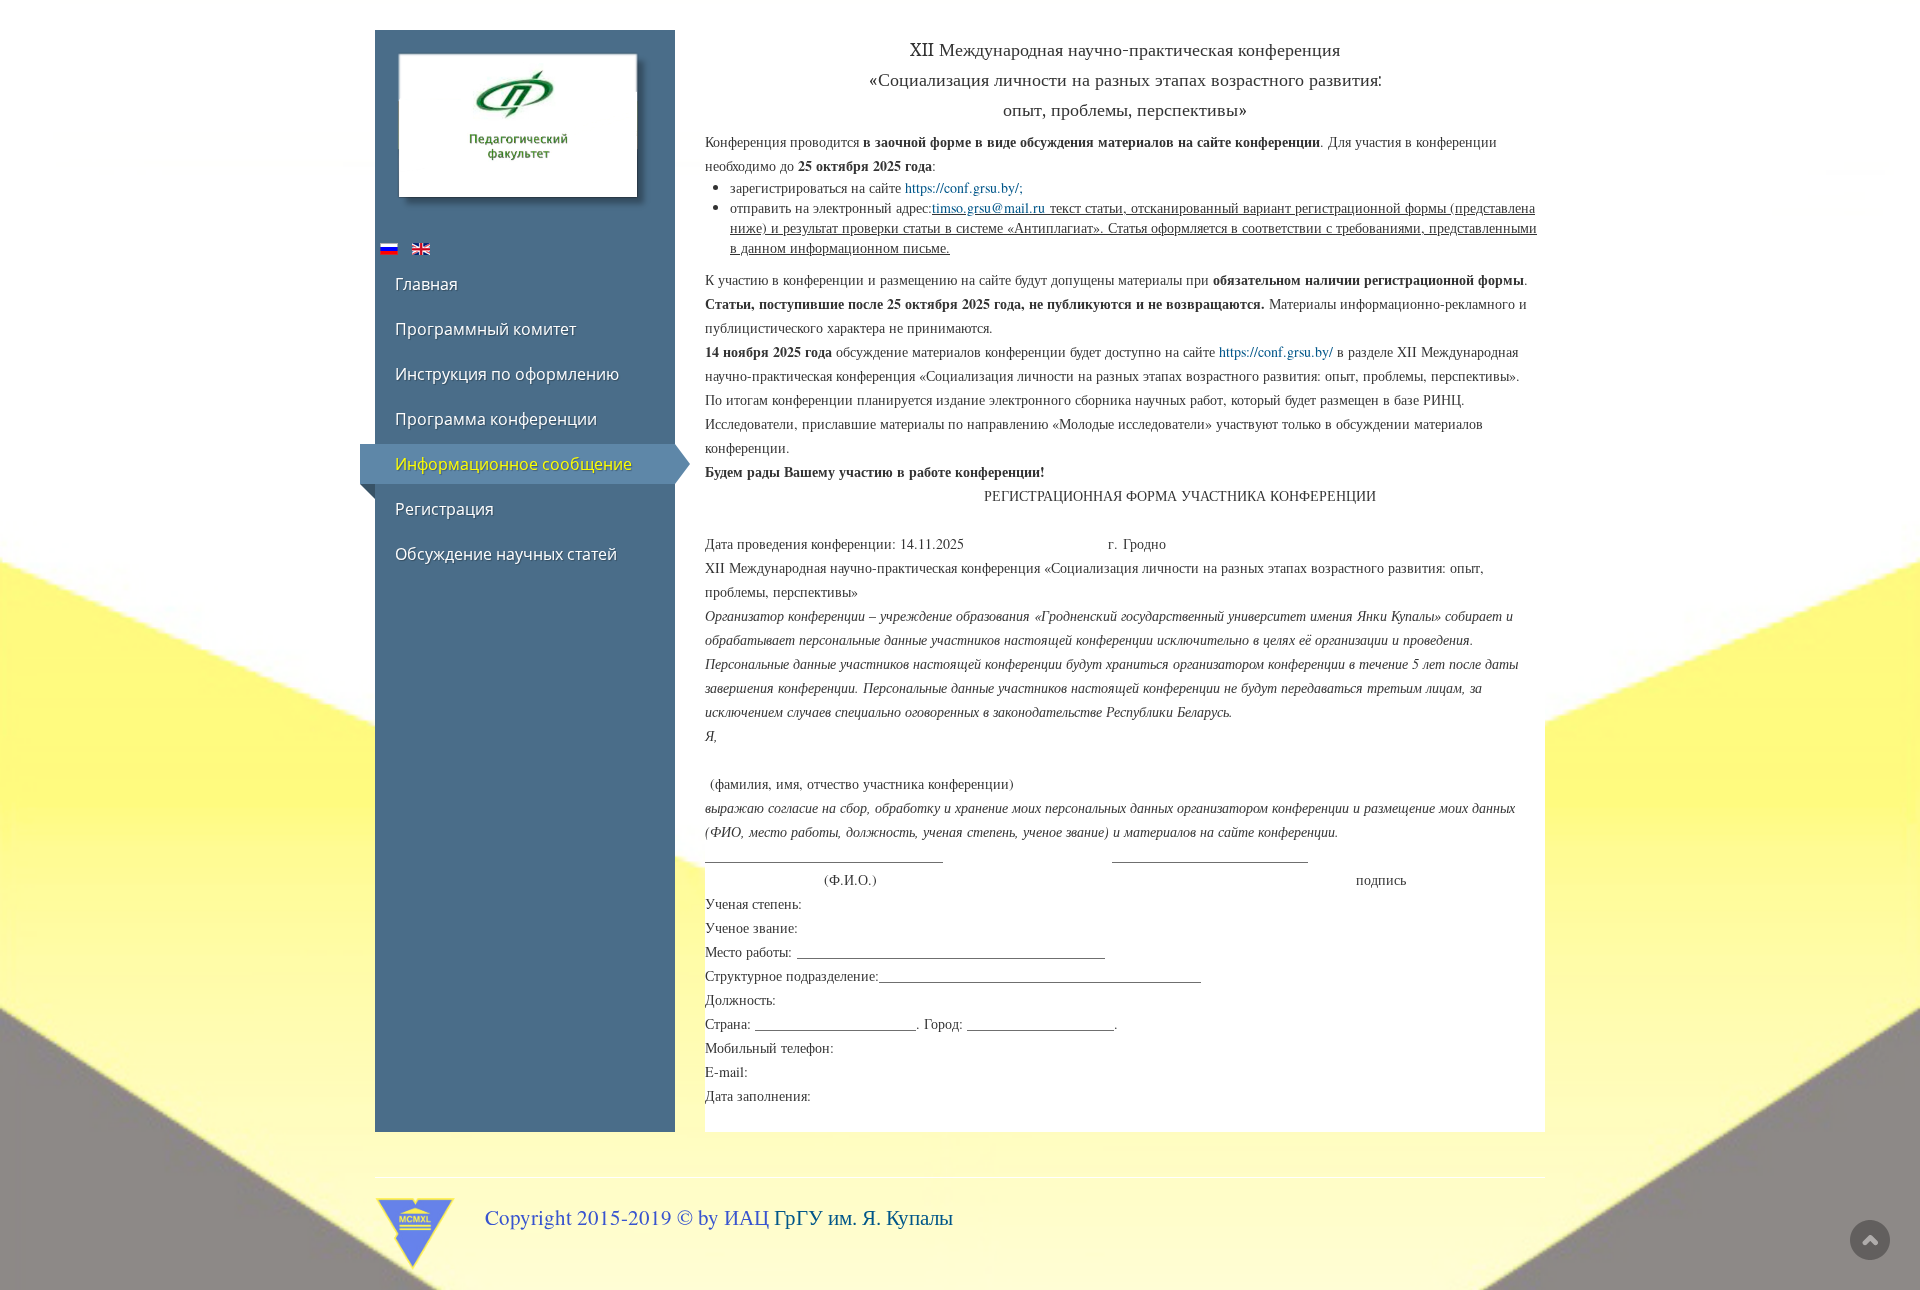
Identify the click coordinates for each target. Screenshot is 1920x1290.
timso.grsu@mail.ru (988, 207)
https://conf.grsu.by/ (962, 187)
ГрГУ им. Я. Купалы (863, 1217)
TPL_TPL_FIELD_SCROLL (1870, 1240)
